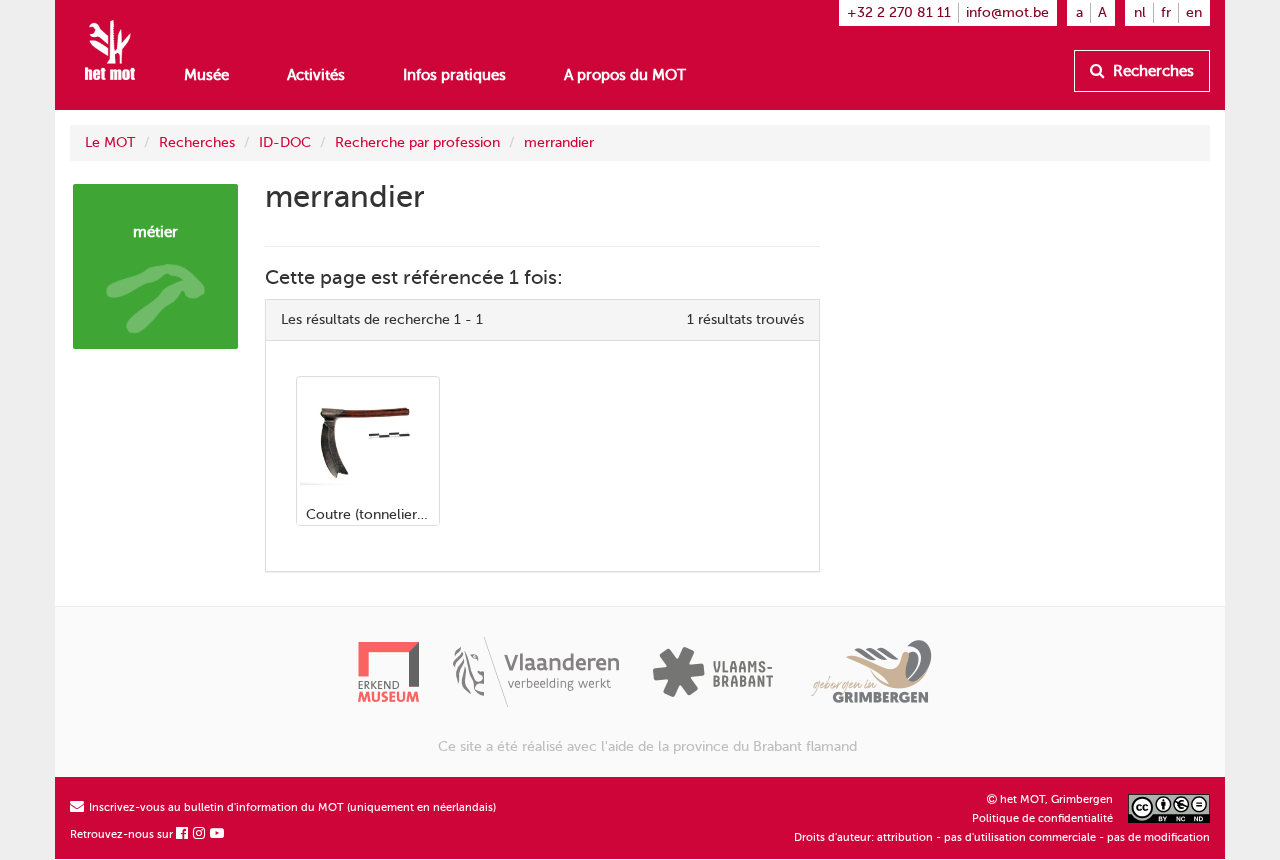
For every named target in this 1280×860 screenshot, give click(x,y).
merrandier (559, 142)
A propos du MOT (625, 75)
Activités (316, 75)
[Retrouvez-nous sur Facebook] (183, 834)
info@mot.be (1007, 12)
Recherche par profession (417, 142)
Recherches (1151, 71)
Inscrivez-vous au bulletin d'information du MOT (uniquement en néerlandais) (291, 807)
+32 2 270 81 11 (899, 12)
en (1194, 12)
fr (1166, 12)
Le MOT (110, 142)
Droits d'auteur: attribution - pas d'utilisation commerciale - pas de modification (1002, 837)
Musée (206, 75)
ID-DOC (285, 142)
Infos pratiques (454, 75)
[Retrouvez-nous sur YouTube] (218, 834)
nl (1140, 12)
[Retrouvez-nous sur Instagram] (200, 834)
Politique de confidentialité (1042, 818)
